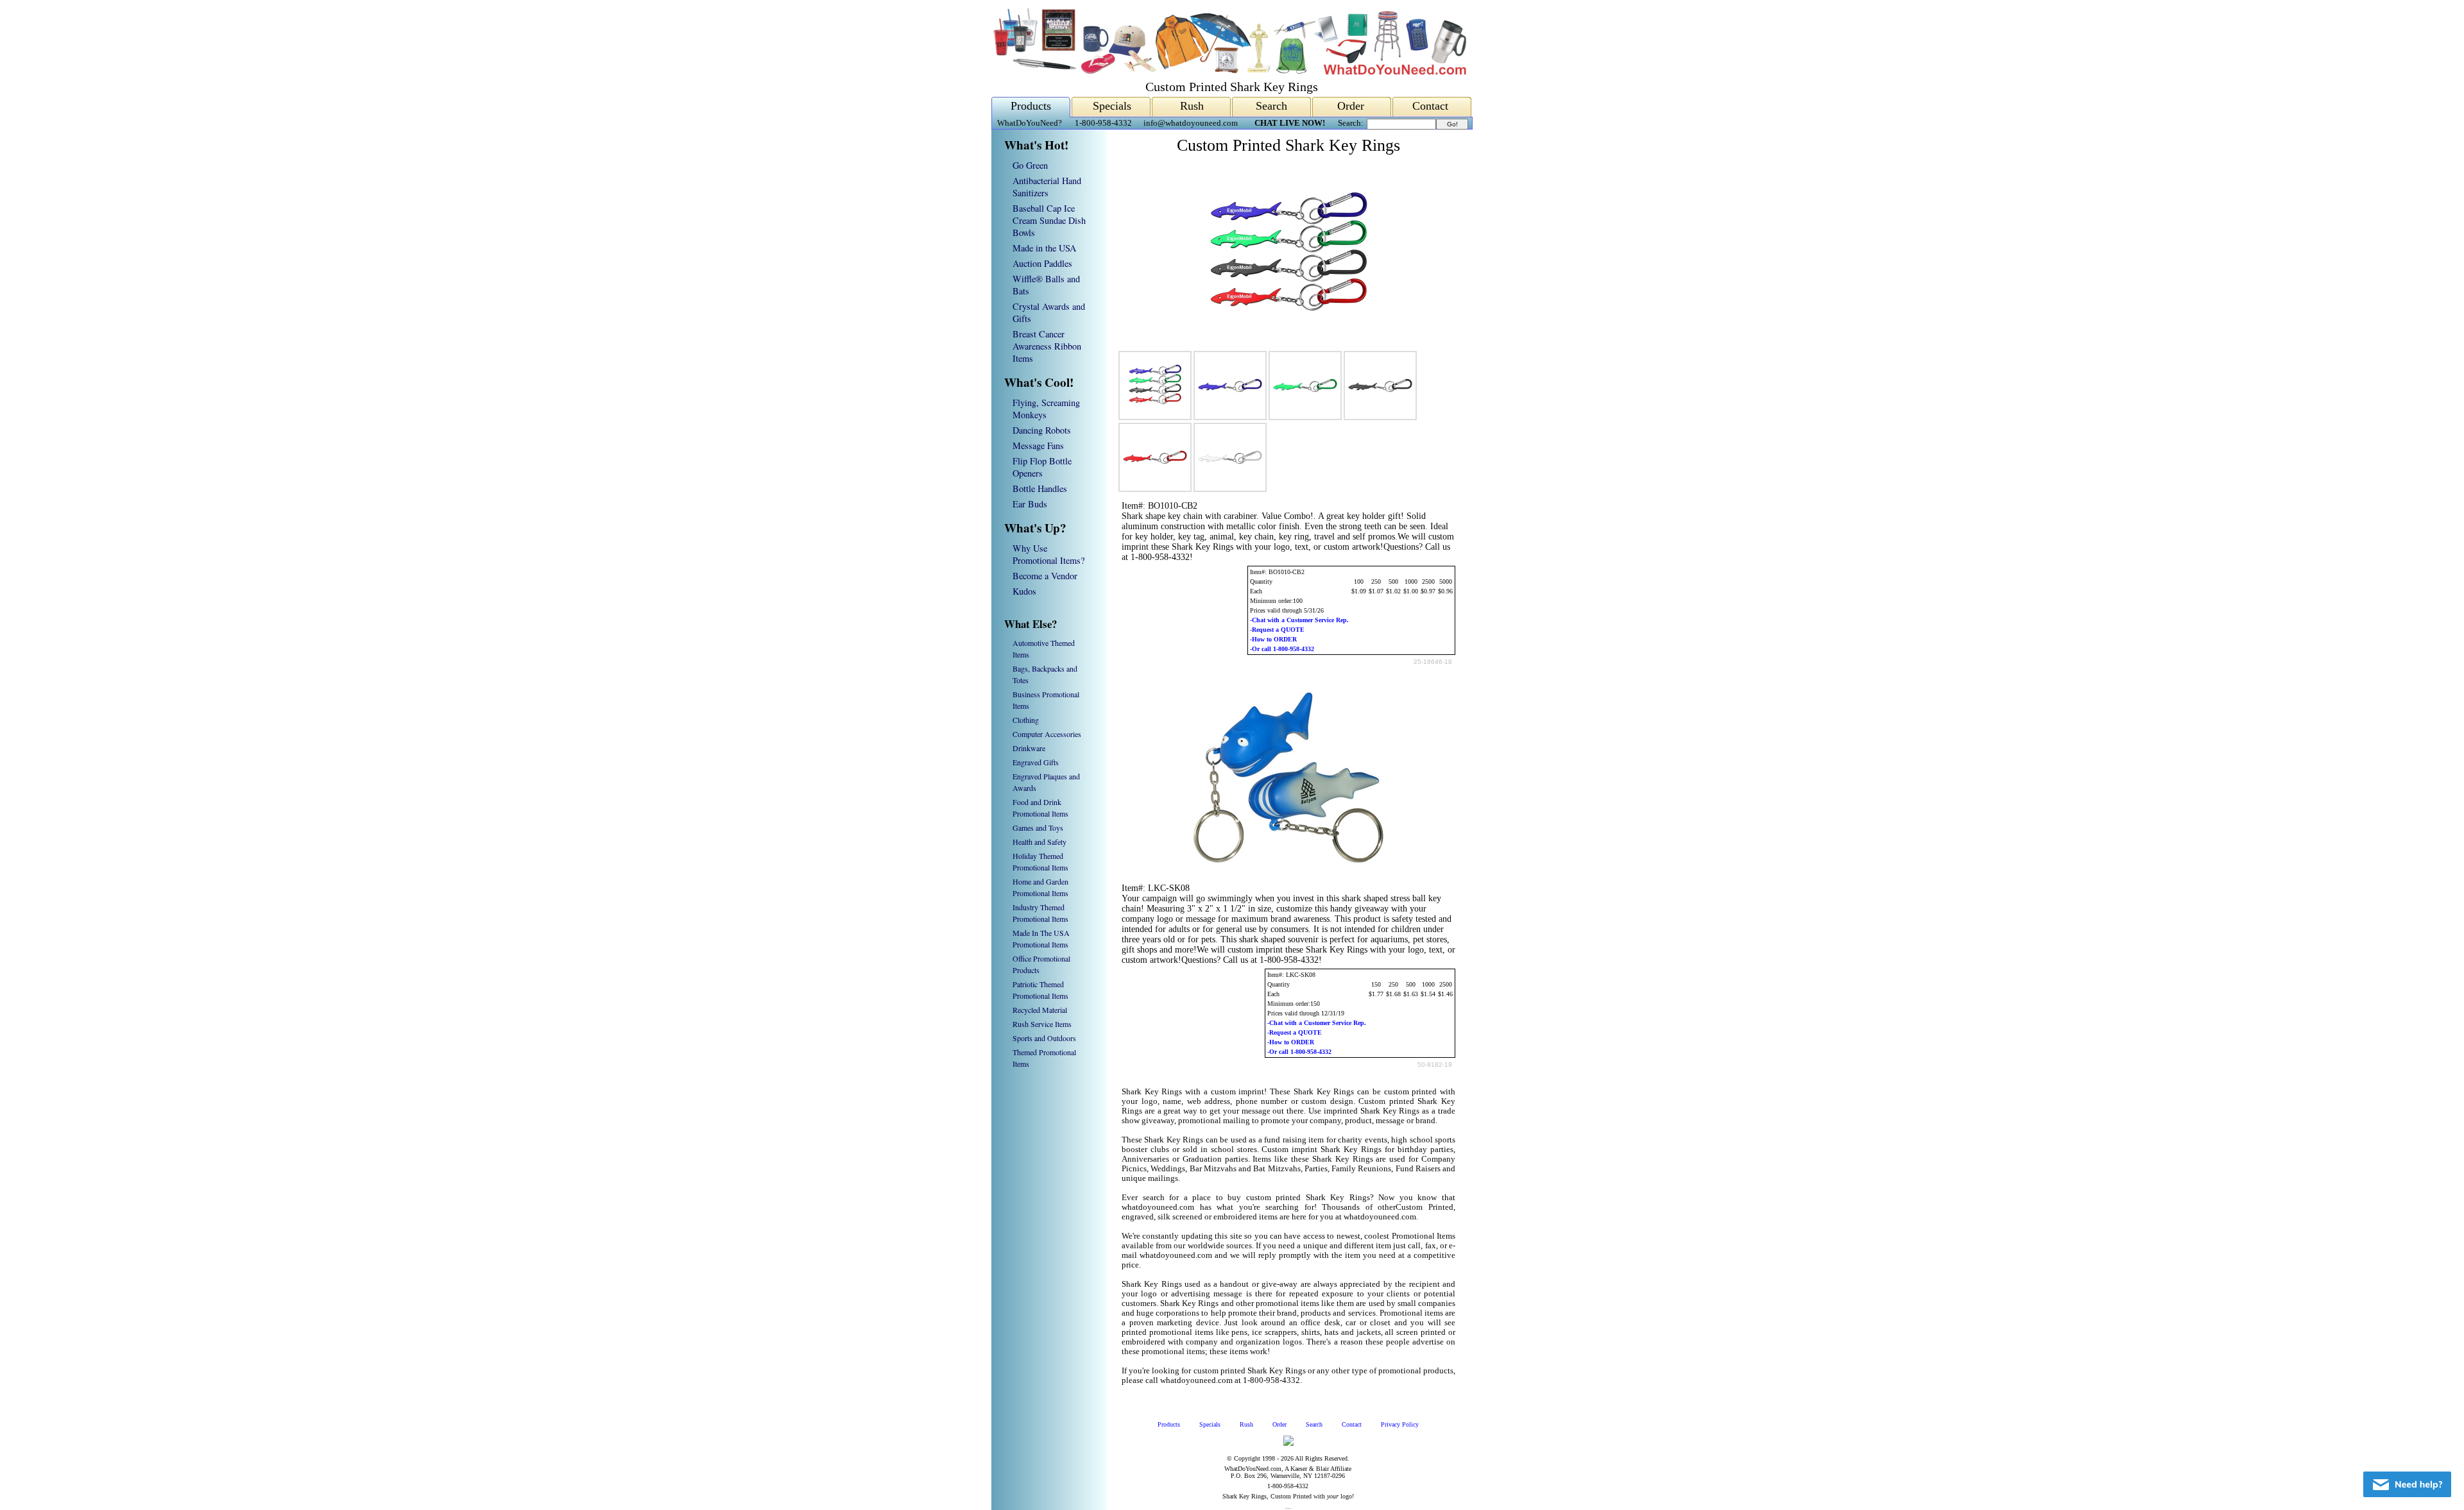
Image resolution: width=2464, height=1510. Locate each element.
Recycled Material (1040, 1010)
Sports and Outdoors (1044, 1038)
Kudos (1024, 591)
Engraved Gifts (1036, 762)
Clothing (1026, 720)
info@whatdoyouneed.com (1191, 123)
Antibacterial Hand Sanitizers (1047, 187)
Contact (1430, 106)
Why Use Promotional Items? (1048, 554)
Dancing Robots (1042, 430)
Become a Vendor (1045, 576)
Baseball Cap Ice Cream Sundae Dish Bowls (1049, 220)
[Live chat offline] (2407, 1484)
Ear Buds (1030, 504)
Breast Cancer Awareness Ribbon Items (1047, 346)
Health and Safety (1039, 842)
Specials (1112, 106)
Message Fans (1038, 445)
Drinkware (1029, 748)
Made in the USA (1044, 248)
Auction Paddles (1042, 263)
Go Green (1030, 165)
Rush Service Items (1042, 1024)
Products (1031, 106)
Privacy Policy (1400, 1424)
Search (1271, 106)
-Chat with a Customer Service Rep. (1299, 620)
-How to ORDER (1273, 639)
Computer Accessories (1047, 734)
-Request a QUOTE (1277, 630)
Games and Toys (1038, 827)
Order (1351, 106)
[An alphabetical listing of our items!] (1229, 72)
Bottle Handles (1040, 488)
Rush (1192, 106)
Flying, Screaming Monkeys (1046, 409)
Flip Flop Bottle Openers (1042, 467)
